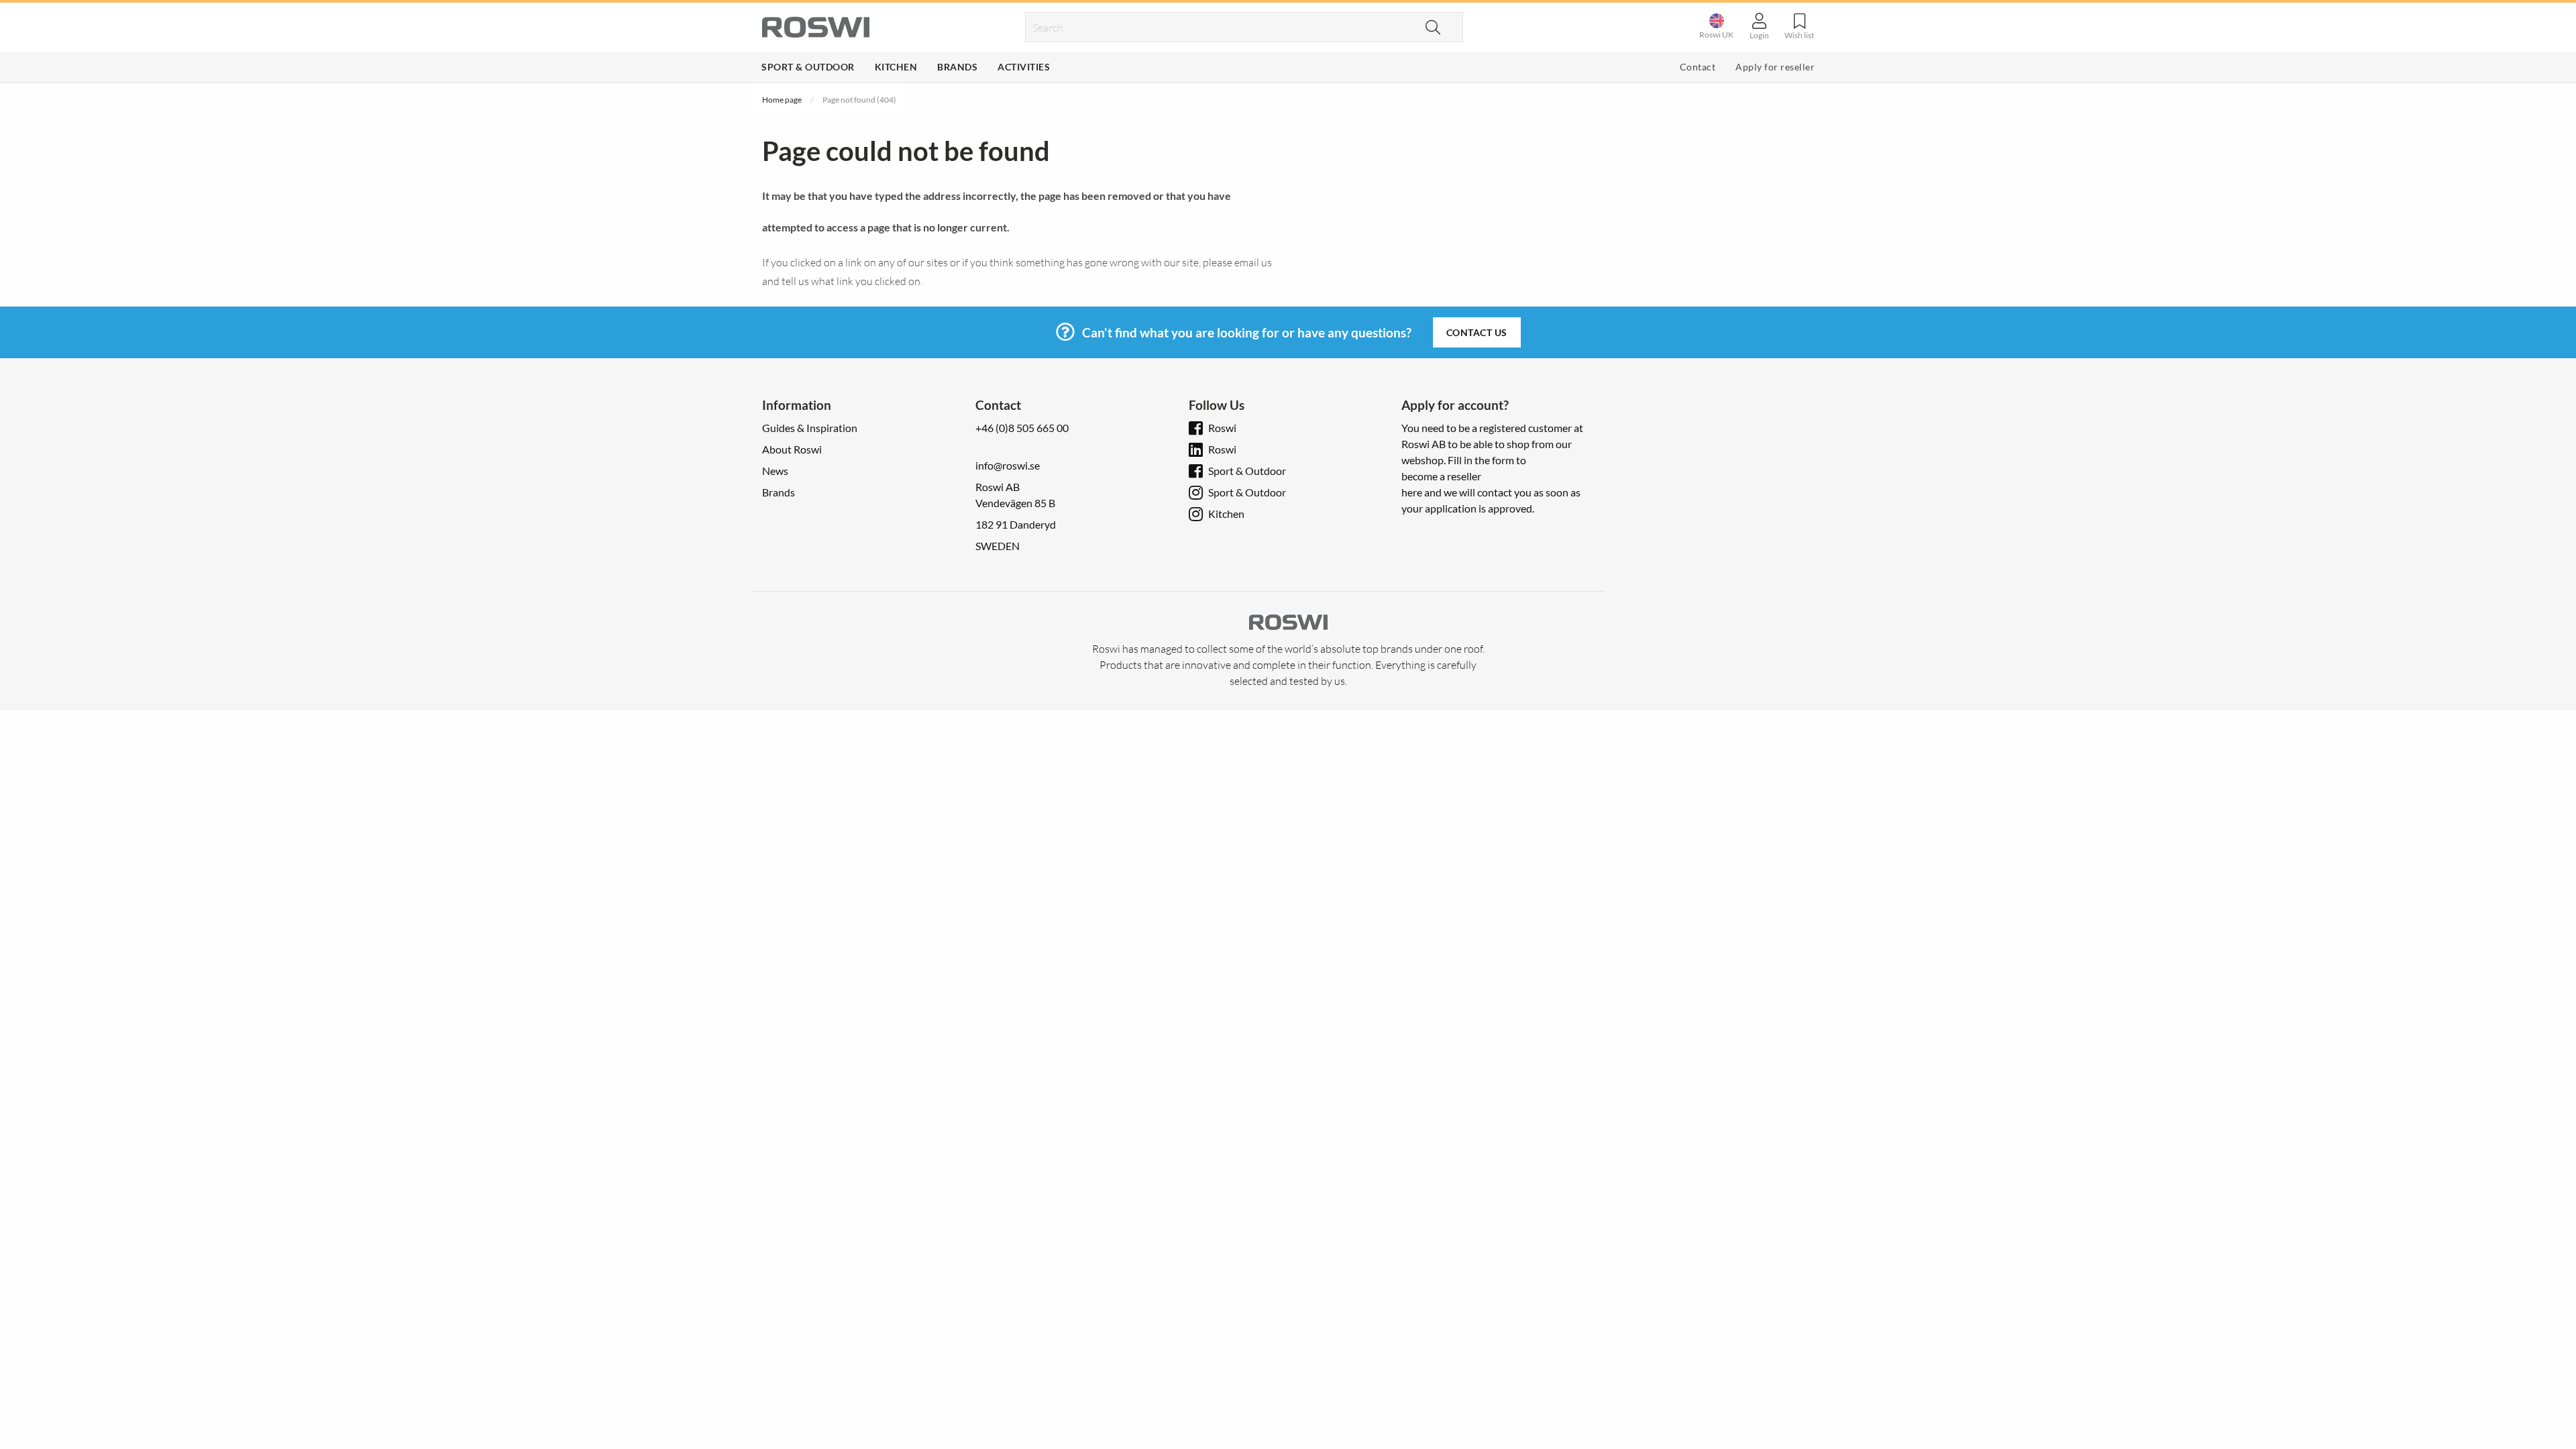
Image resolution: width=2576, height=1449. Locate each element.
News (775, 471)
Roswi (1222, 428)
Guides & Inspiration (810, 428)
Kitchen (896, 67)
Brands (957, 67)
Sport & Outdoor (808, 67)
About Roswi (792, 449)
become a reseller (1441, 476)
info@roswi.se (1008, 465)
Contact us (1477, 332)
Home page (782, 100)
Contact (1698, 67)
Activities (1024, 67)
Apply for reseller (1775, 67)
